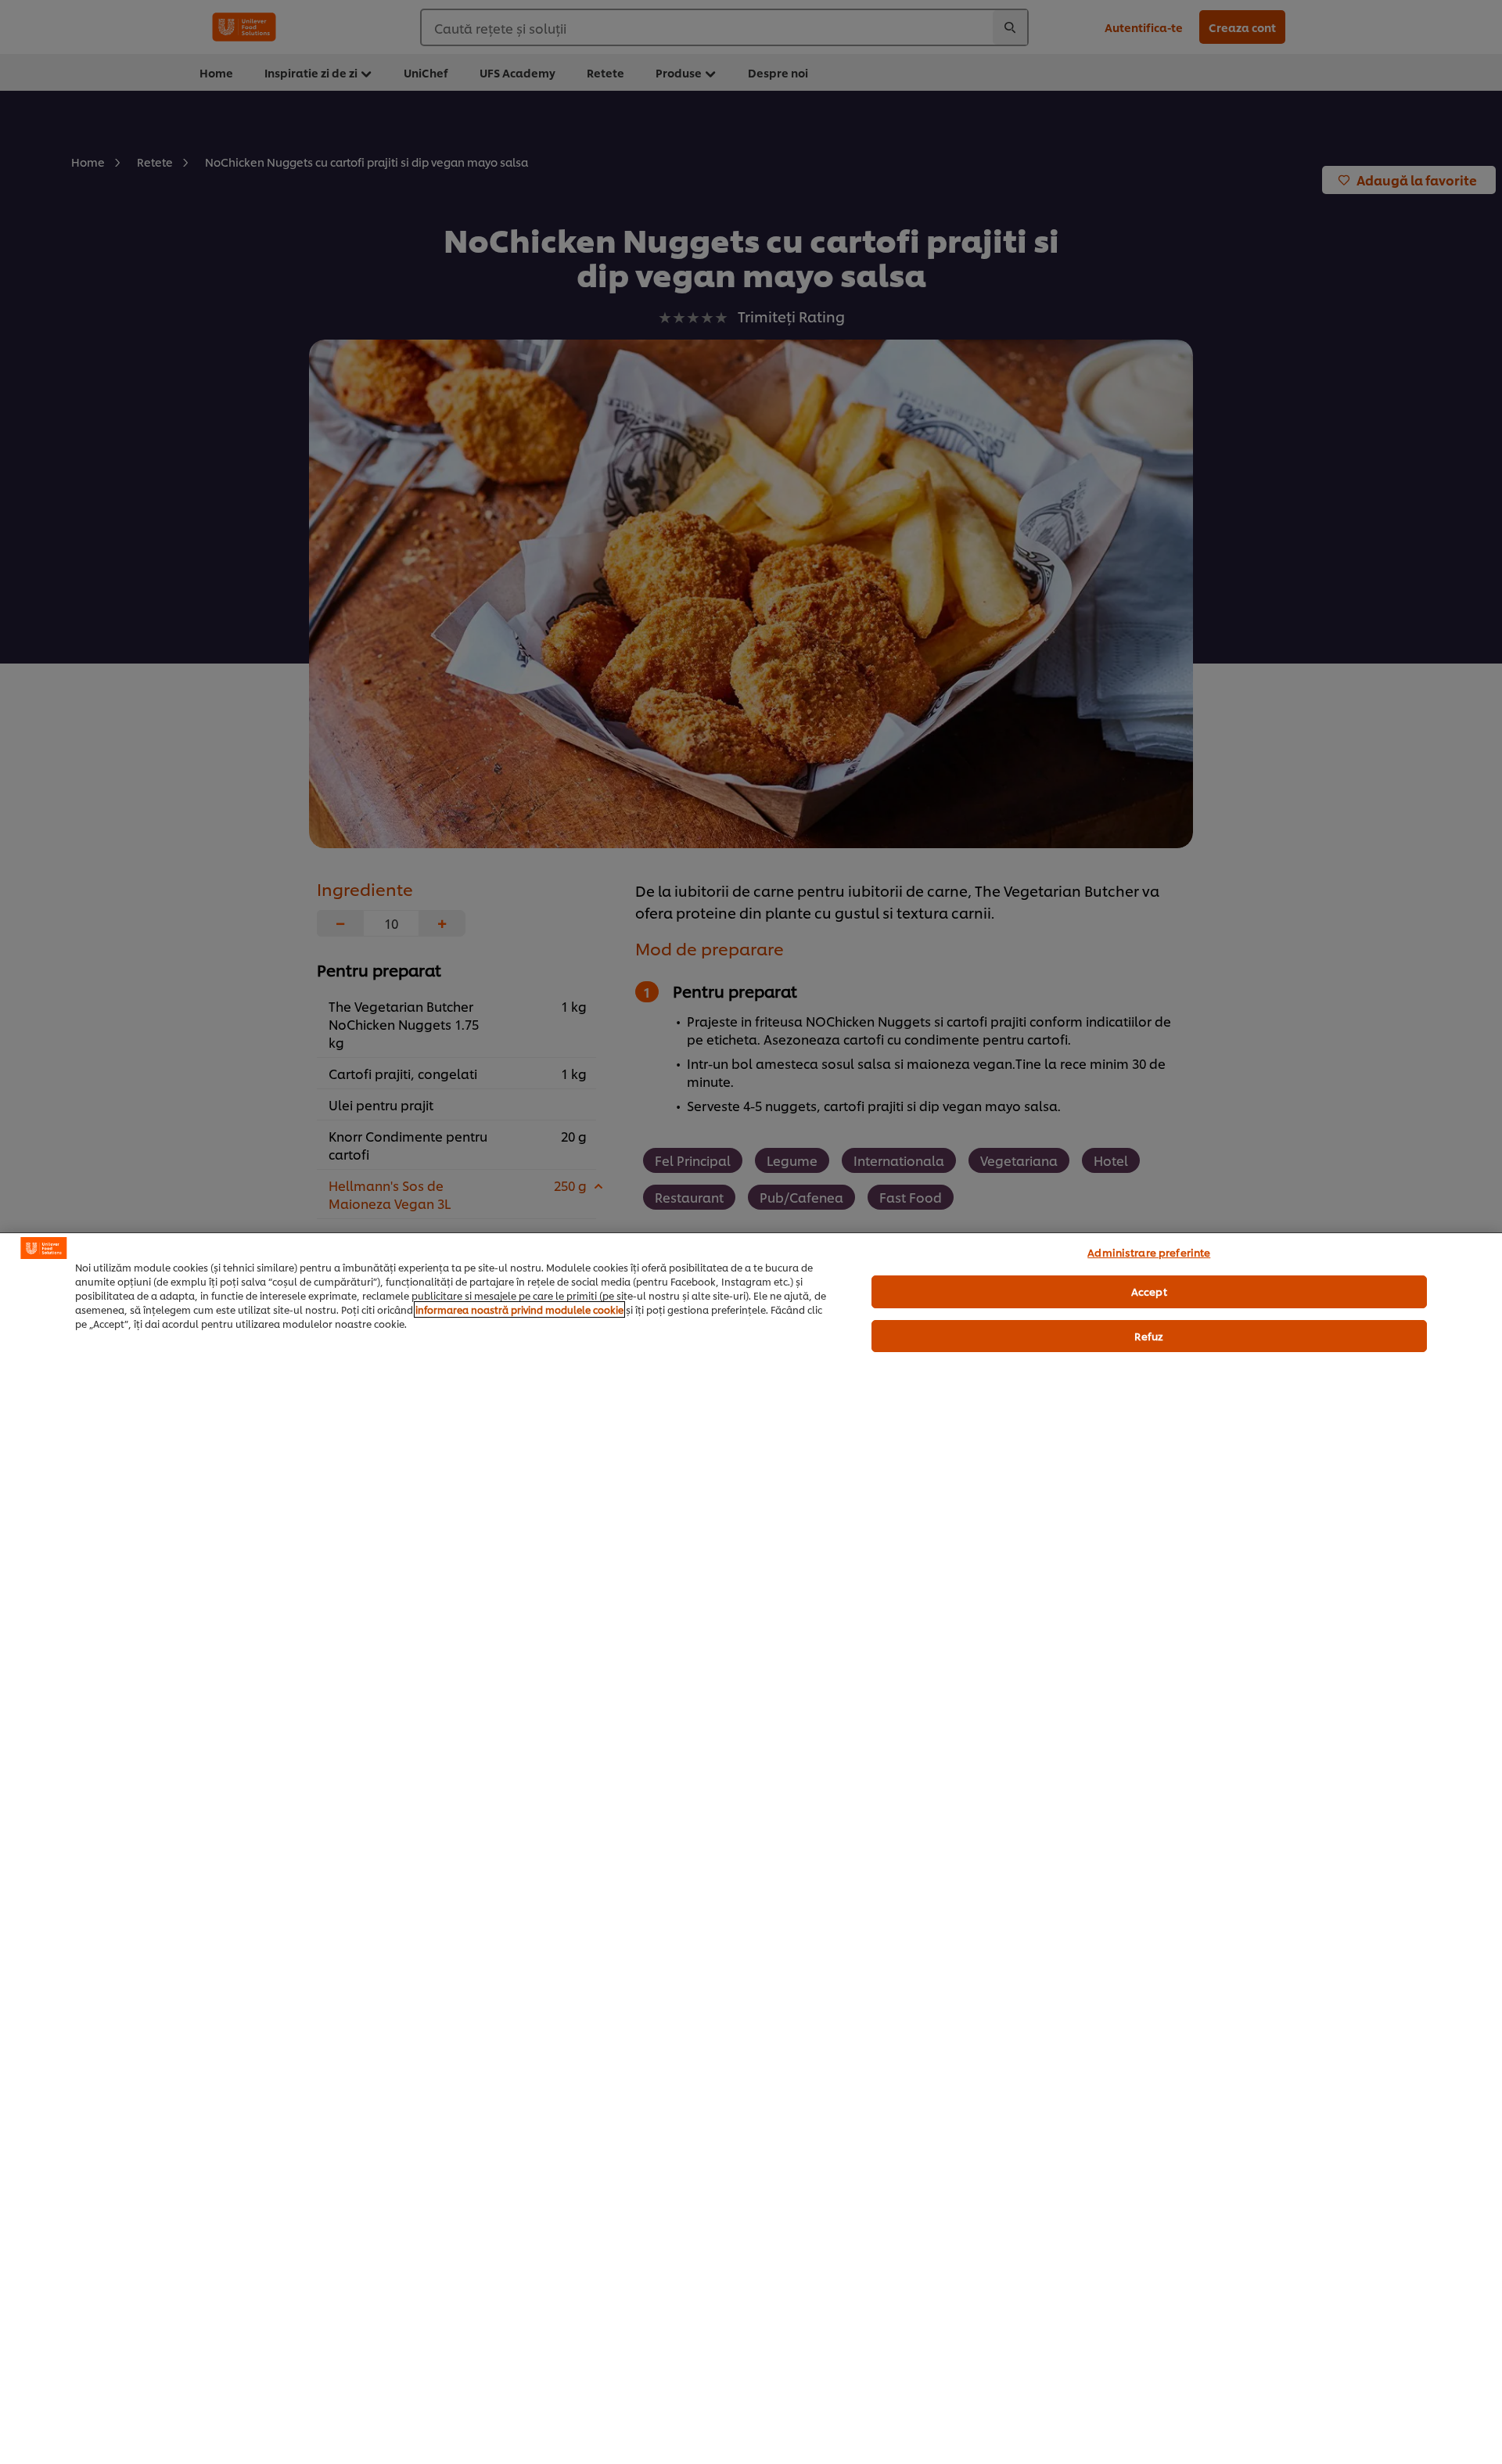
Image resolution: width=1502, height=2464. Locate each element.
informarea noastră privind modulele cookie (519, 1309)
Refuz (1149, 1336)
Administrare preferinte (1149, 1252)
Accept (1149, 1291)
